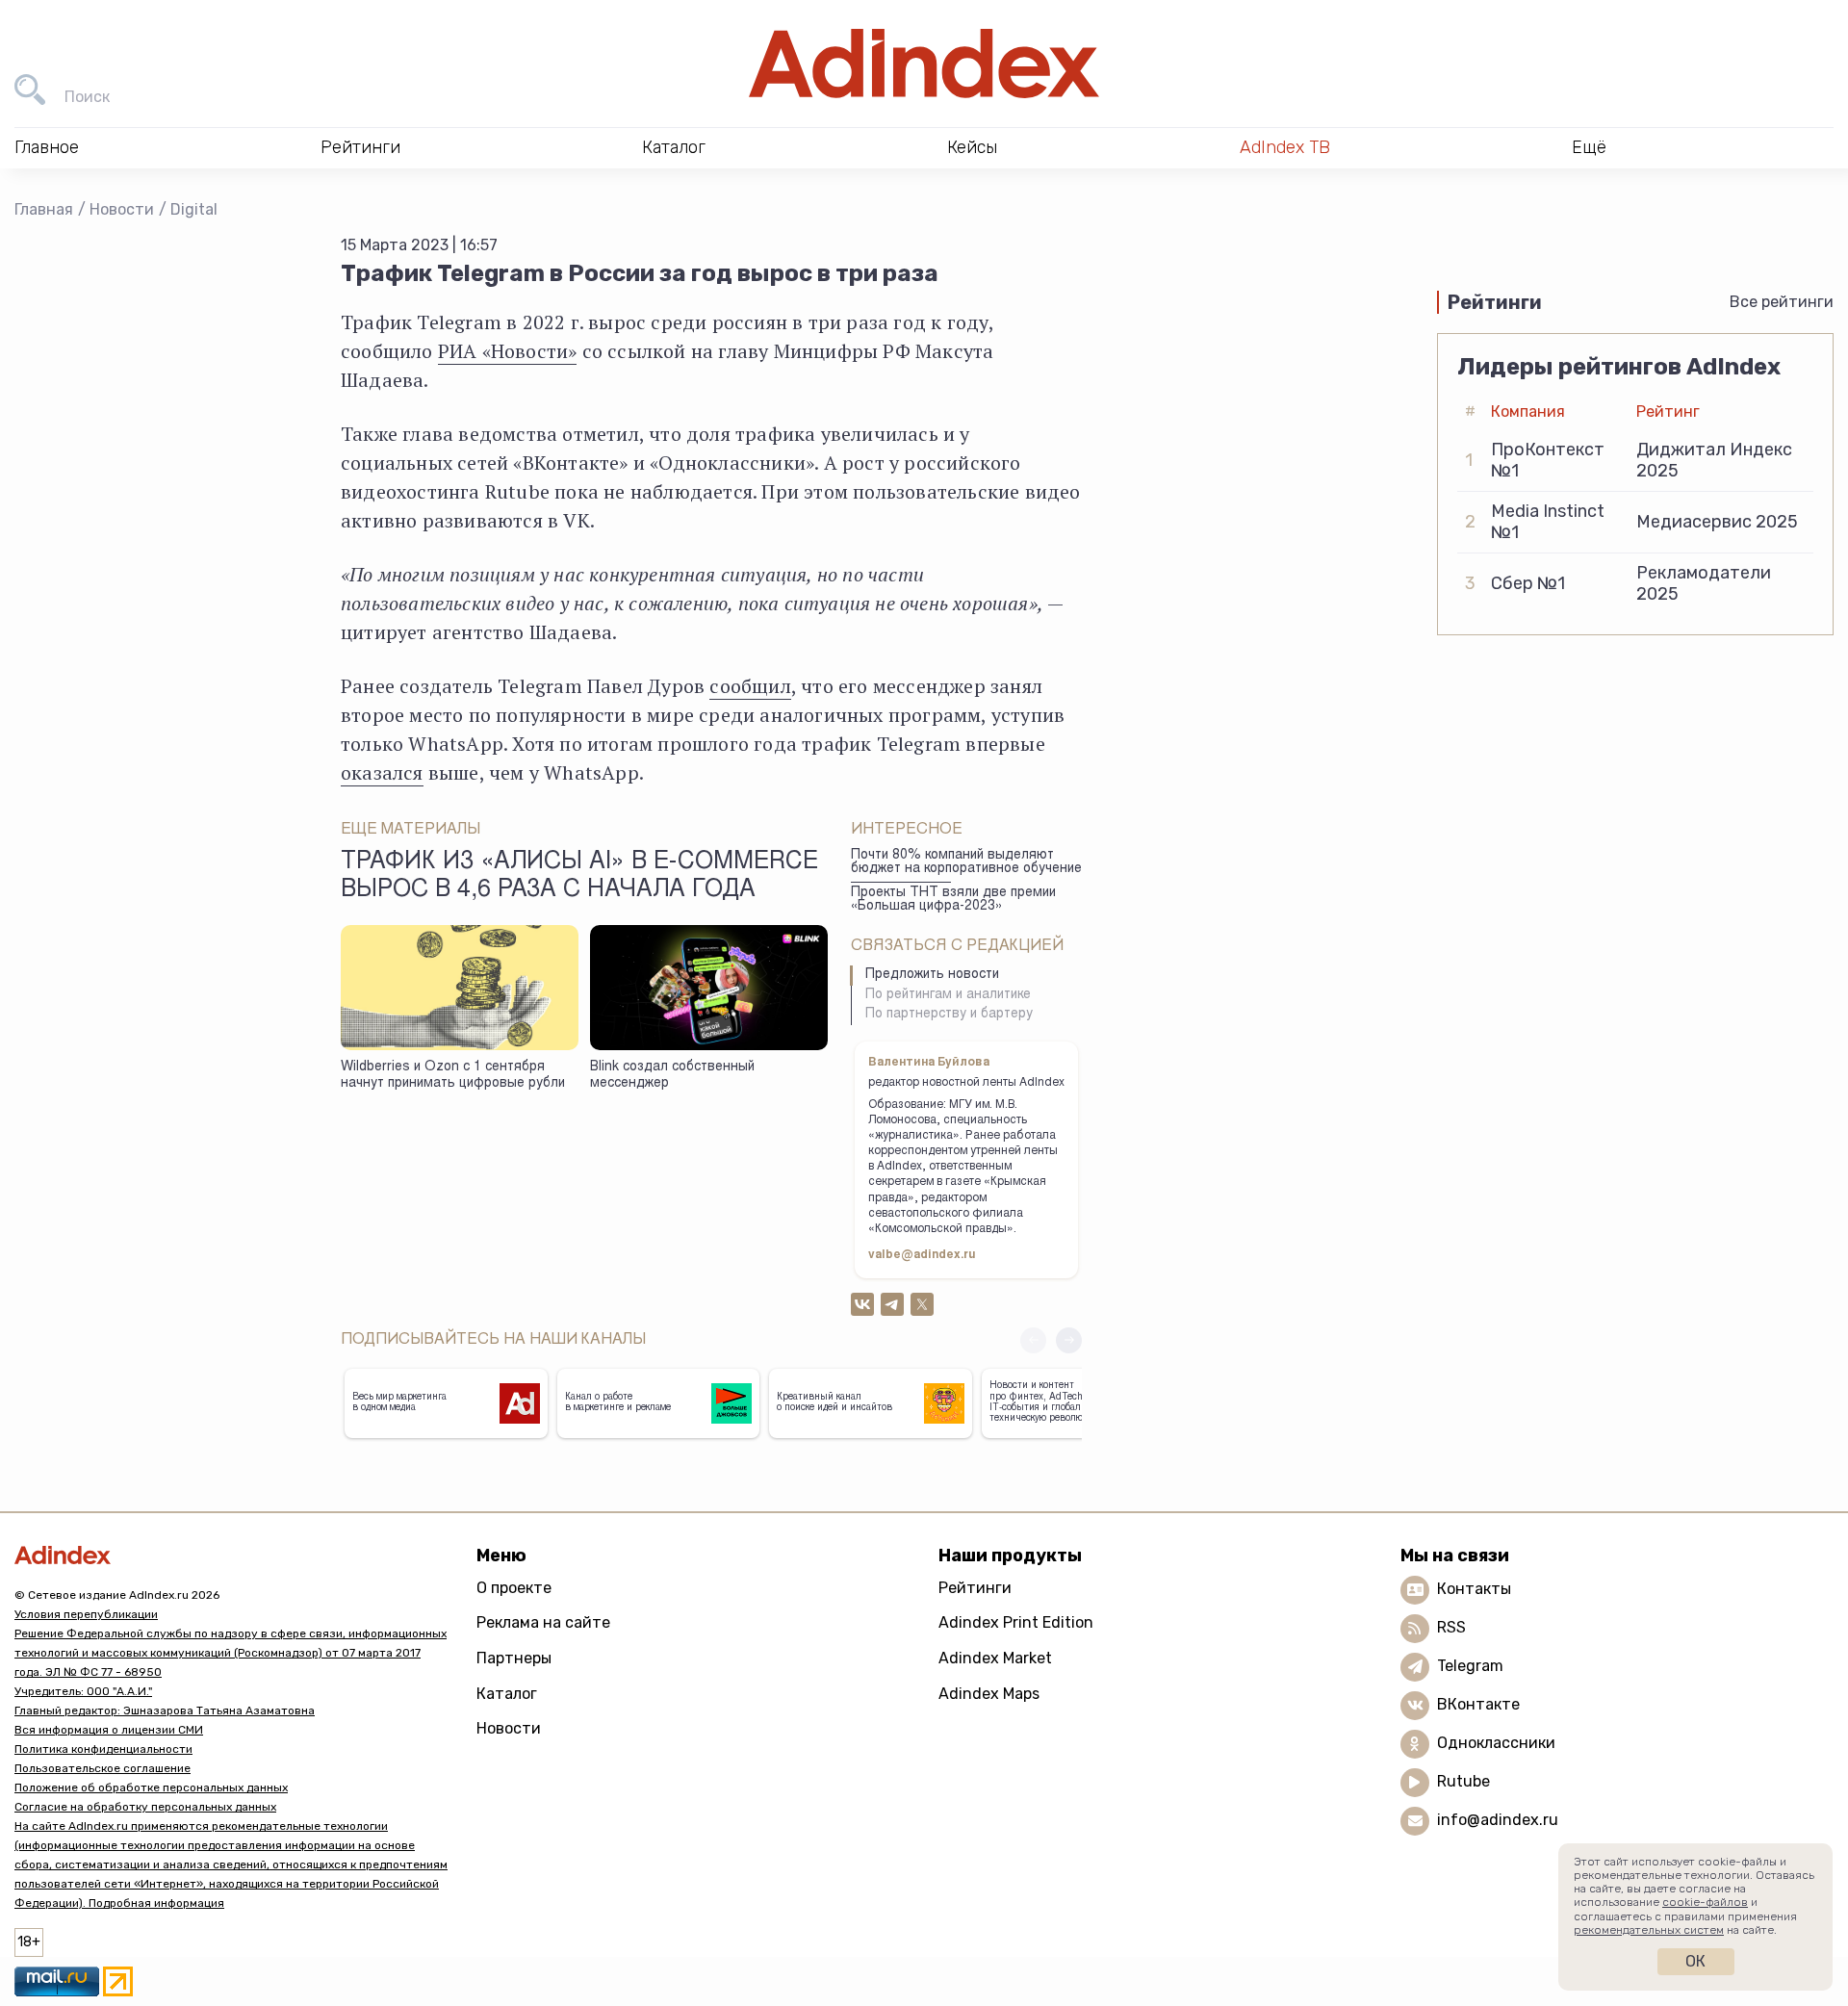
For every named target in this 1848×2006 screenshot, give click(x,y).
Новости (122, 209)
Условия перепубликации (86, 1614)
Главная (44, 209)
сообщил (750, 686)
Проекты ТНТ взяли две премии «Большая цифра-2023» (953, 900)
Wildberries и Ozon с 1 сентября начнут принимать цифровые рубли (453, 1076)
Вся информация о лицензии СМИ (109, 1730)
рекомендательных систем (1649, 1930)
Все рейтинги (1782, 302)
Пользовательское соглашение (103, 1768)
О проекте (514, 1588)
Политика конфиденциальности (103, 1749)
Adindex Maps (989, 1694)
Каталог (507, 1694)
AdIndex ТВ (1285, 147)
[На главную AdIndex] (924, 64)
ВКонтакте (1478, 1704)
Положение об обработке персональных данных (151, 1787)
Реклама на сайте (543, 1622)
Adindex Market (995, 1658)
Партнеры (514, 1658)
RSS (1451, 1627)
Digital (194, 209)
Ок (1695, 1961)
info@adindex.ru (1498, 1820)
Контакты (1474, 1589)
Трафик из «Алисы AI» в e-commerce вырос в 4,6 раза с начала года (579, 877)
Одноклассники (1496, 1743)
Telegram (1470, 1666)
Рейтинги (975, 1588)
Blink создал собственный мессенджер (672, 1076)
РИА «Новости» (508, 351)
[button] (1069, 1340)
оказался (382, 772)
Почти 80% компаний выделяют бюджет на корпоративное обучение (966, 863)
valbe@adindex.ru (922, 1255)
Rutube (1463, 1781)
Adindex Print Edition (1016, 1622)
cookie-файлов (1705, 1902)
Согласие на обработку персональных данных (145, 1807)
